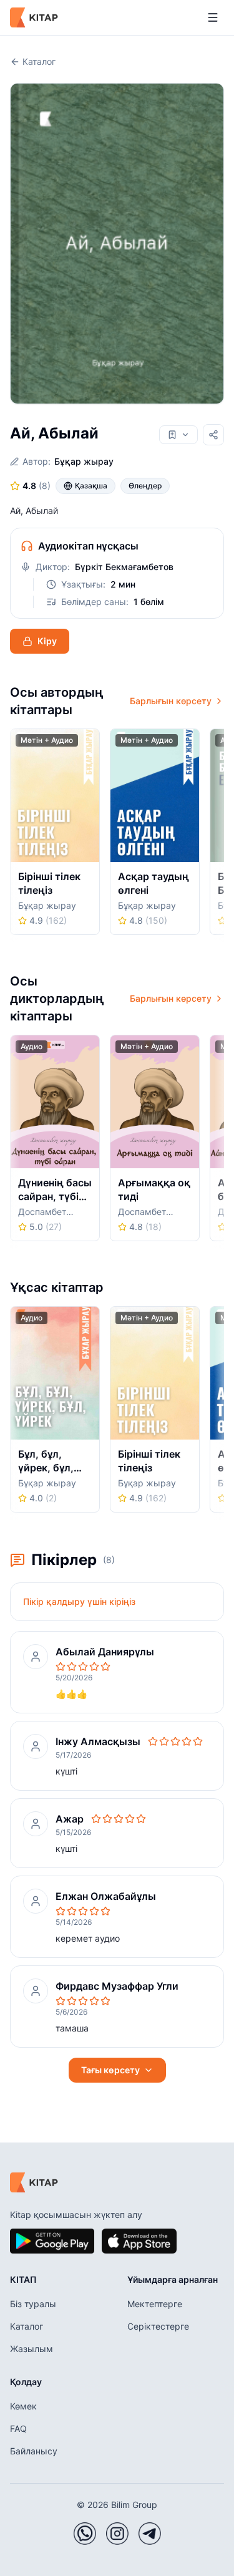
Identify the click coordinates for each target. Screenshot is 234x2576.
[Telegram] (150, 2534)
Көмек (23, 2406)
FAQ (18, 2428)
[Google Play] (52, 2241)
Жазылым (32, 2349)
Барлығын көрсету (171, 701)
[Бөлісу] (213, 435)
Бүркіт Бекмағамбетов (124, 567)
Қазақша (91, 486)
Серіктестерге (158, 2326)
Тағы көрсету (110, 2070)
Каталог (39, 61)
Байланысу (34, 2451)
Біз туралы (33, 2304)
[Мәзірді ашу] (213, 17)
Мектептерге (155, 2304)
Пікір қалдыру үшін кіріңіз (79, 1601)
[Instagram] (117, 2534)
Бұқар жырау (84, 461)
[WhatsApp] (85, 2534)
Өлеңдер (145, 486)
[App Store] (139, 2241)
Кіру (47, 641)
